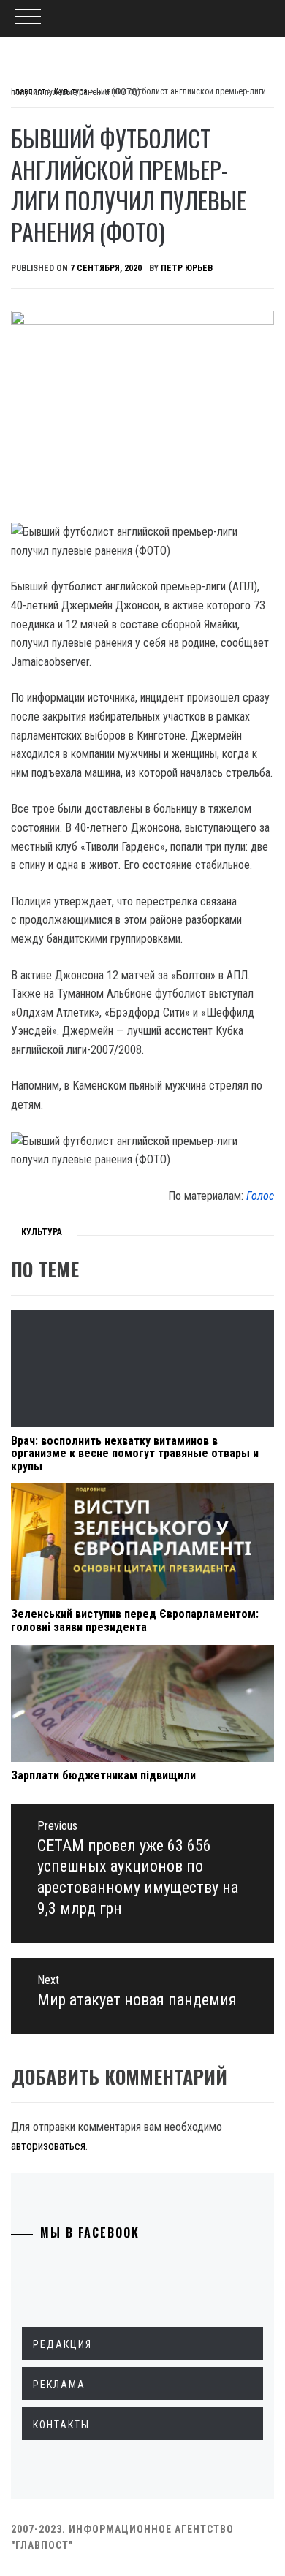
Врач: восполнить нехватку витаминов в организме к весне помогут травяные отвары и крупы (135, 1454)
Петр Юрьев (187, 268)
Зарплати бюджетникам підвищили (103, 1775)
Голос (260, 1196)
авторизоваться (48, 2146)
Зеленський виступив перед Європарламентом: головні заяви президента (135, 1621)
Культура (42, 1232)
